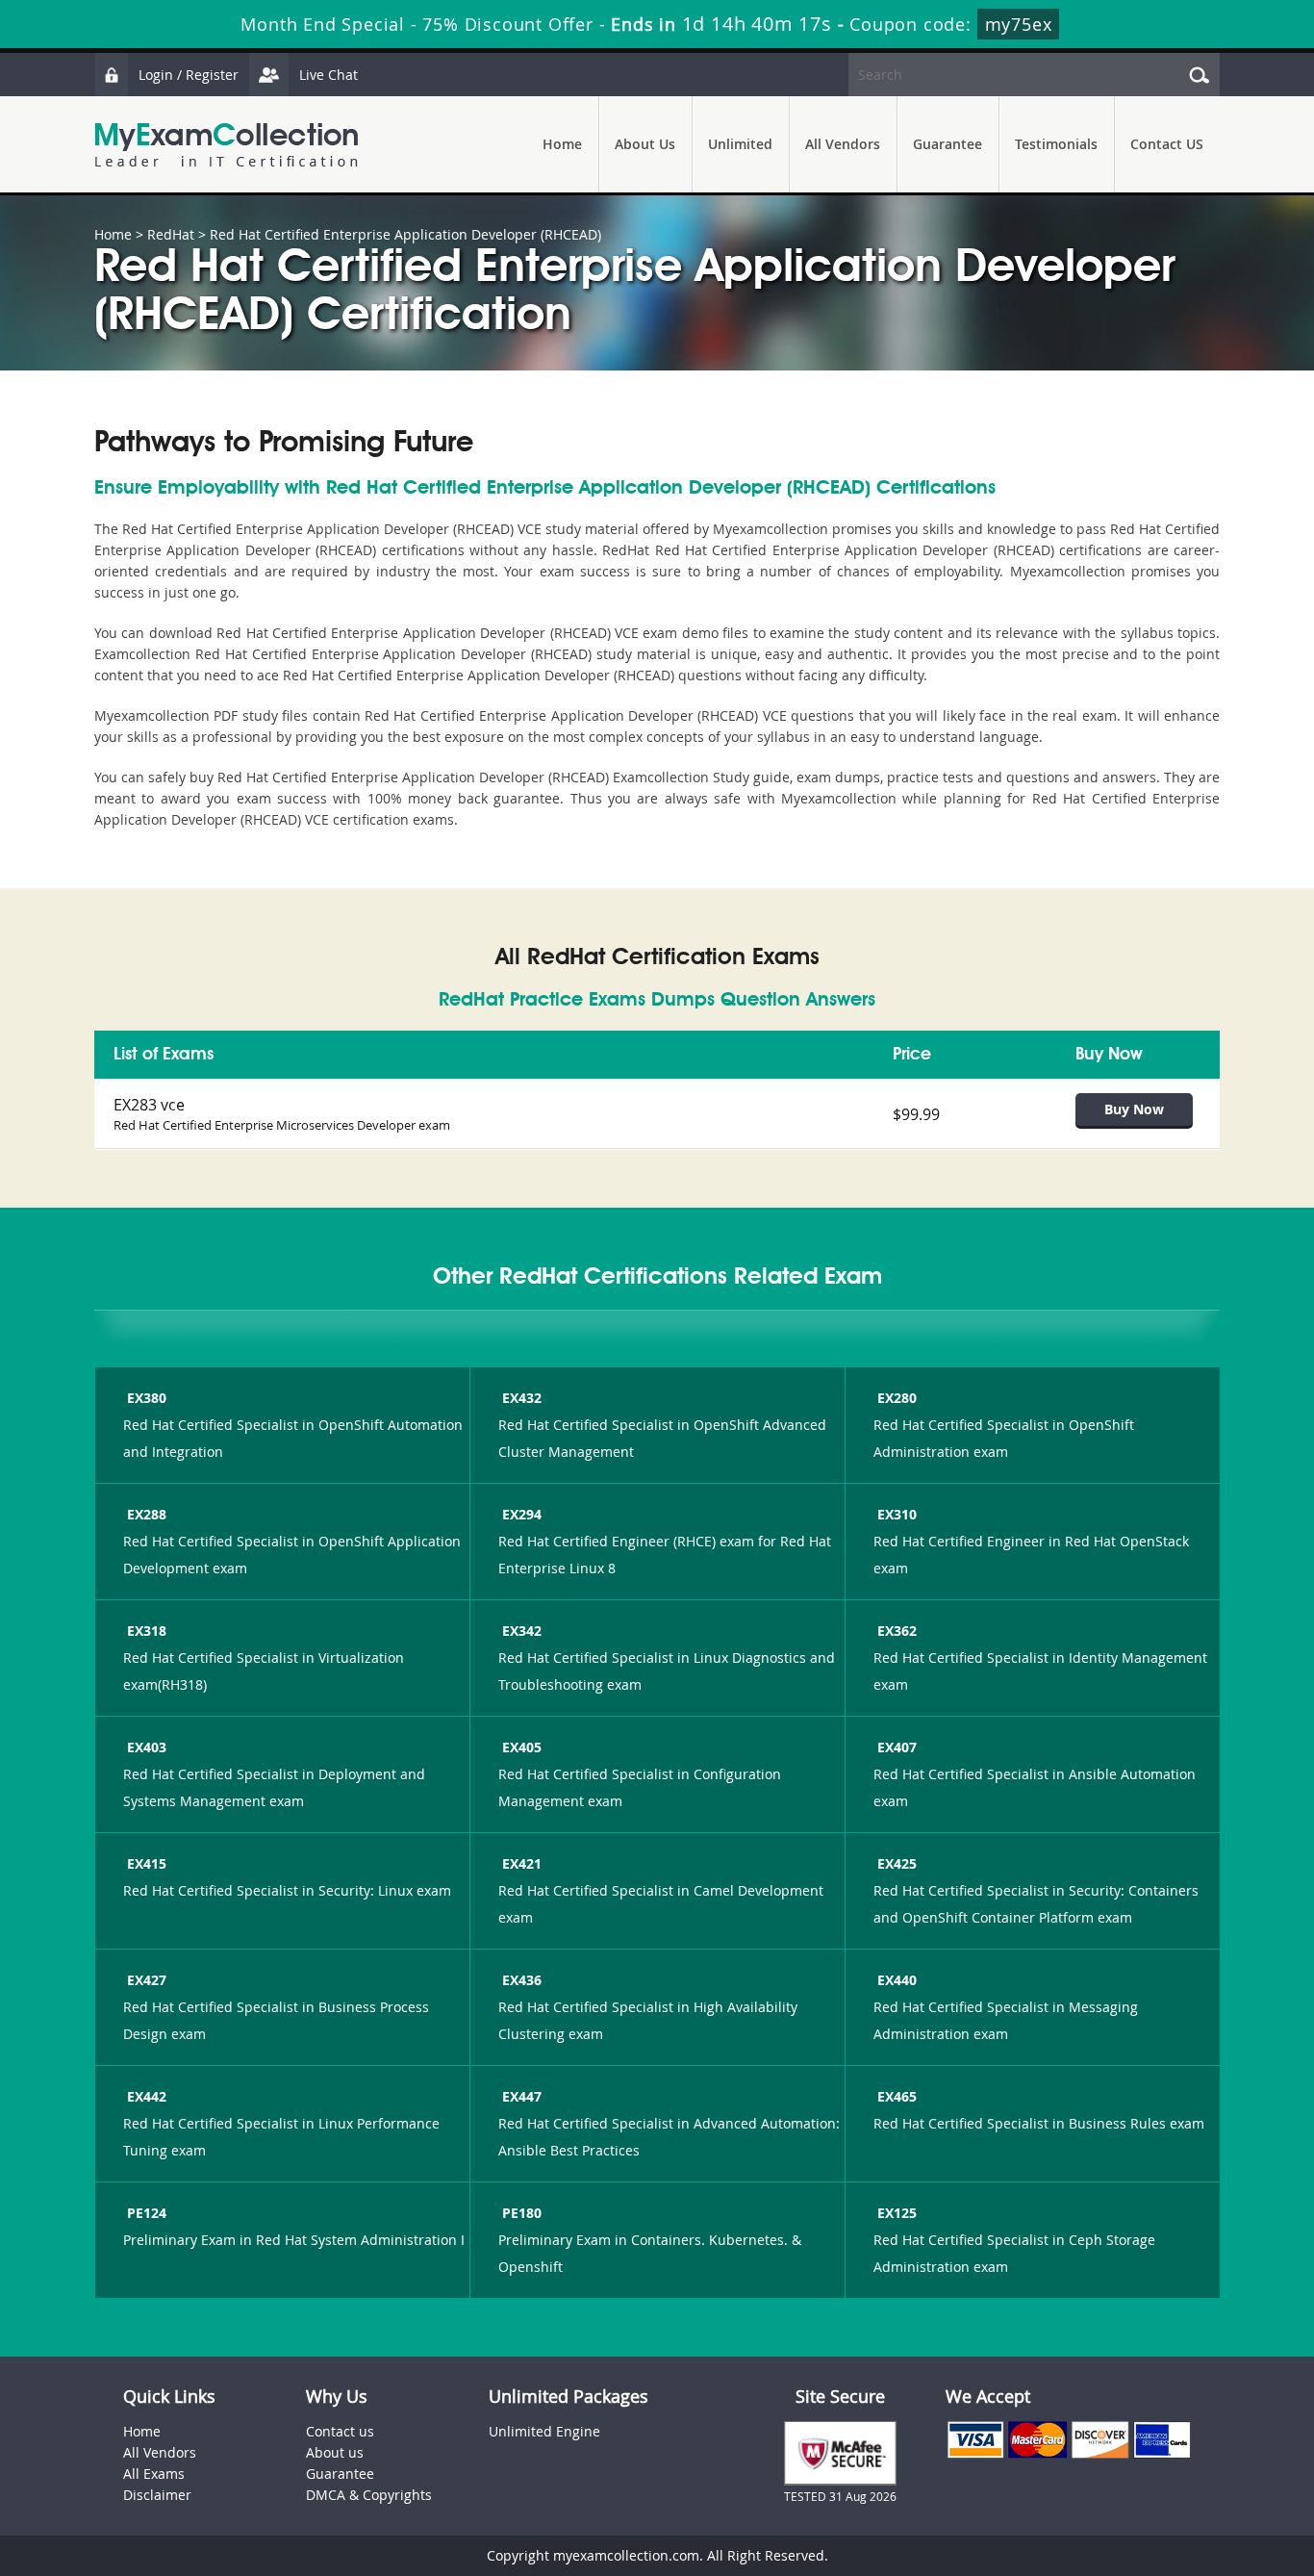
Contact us (340, 2431)
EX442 (147, 2096)
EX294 (522, 1514)
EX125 (897, 2213)
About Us (645, 144)
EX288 (147, 1514)
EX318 (147, 1631)
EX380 (147, 1398)
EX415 (147, 1863)
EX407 (897, 1747)
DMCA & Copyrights (369, 2495)
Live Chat (328, 75)
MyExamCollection (226, 145)
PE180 (522, 2213)
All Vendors (843, 144)
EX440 (897, 1980)
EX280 (897, 1398)
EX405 (522, 1747)
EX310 (897, 1514)
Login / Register (189, 75)
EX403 (147, 1747)
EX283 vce (149, 1105)
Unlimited (740, 144)
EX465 (897, 2096)
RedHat (171, 234)
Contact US (1167, 144)
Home (562, 144)
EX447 (522, 2096)
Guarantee (948, 144)
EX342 (522, 1631)
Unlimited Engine (544, 2431)
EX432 (522, 1398)
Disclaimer (157, 2495)
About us (335, 2452)
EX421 (522, 1863)
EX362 (897, 1631)
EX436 (522, 1980)
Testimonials (1056, 144)
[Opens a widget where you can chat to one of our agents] (1182, 2466)
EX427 (147, 1980)
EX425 (897, 1863)
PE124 (147, 2213)
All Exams (154, 2474)
